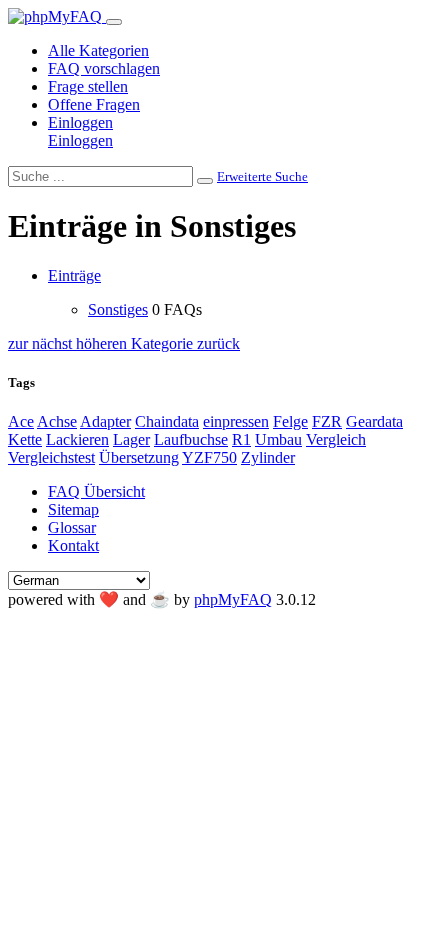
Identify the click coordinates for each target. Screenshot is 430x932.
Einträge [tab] (74, 275)
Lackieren (77, 439)
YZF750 (209, 457)
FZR (327, 421)
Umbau (278, 439)
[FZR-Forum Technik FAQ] (57, 16)
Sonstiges (118, 309)
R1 (241, 439)
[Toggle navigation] (114, 22)
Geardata (374, 421)
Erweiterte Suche (262, 176)
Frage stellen (88, 86)
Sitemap (73, 509)
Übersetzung (139, 457)
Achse (57, 421)
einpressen (236, 421)
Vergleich (336, 439)
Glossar (72, 527)
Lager (131, 439)
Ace (21, 421)
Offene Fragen (94, 104)
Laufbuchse (191, 439)
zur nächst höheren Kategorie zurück (124, 343)
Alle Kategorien (98, 50)
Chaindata (167, 421)
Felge (290, 421)
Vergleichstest (51, 457)
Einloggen (80, 122)
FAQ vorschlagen (104, 68)
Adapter (105, 421)
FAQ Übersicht (96, 491)
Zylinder (268, 457)
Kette (25, 439)
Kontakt (73, 545)
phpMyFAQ (233, 599)
